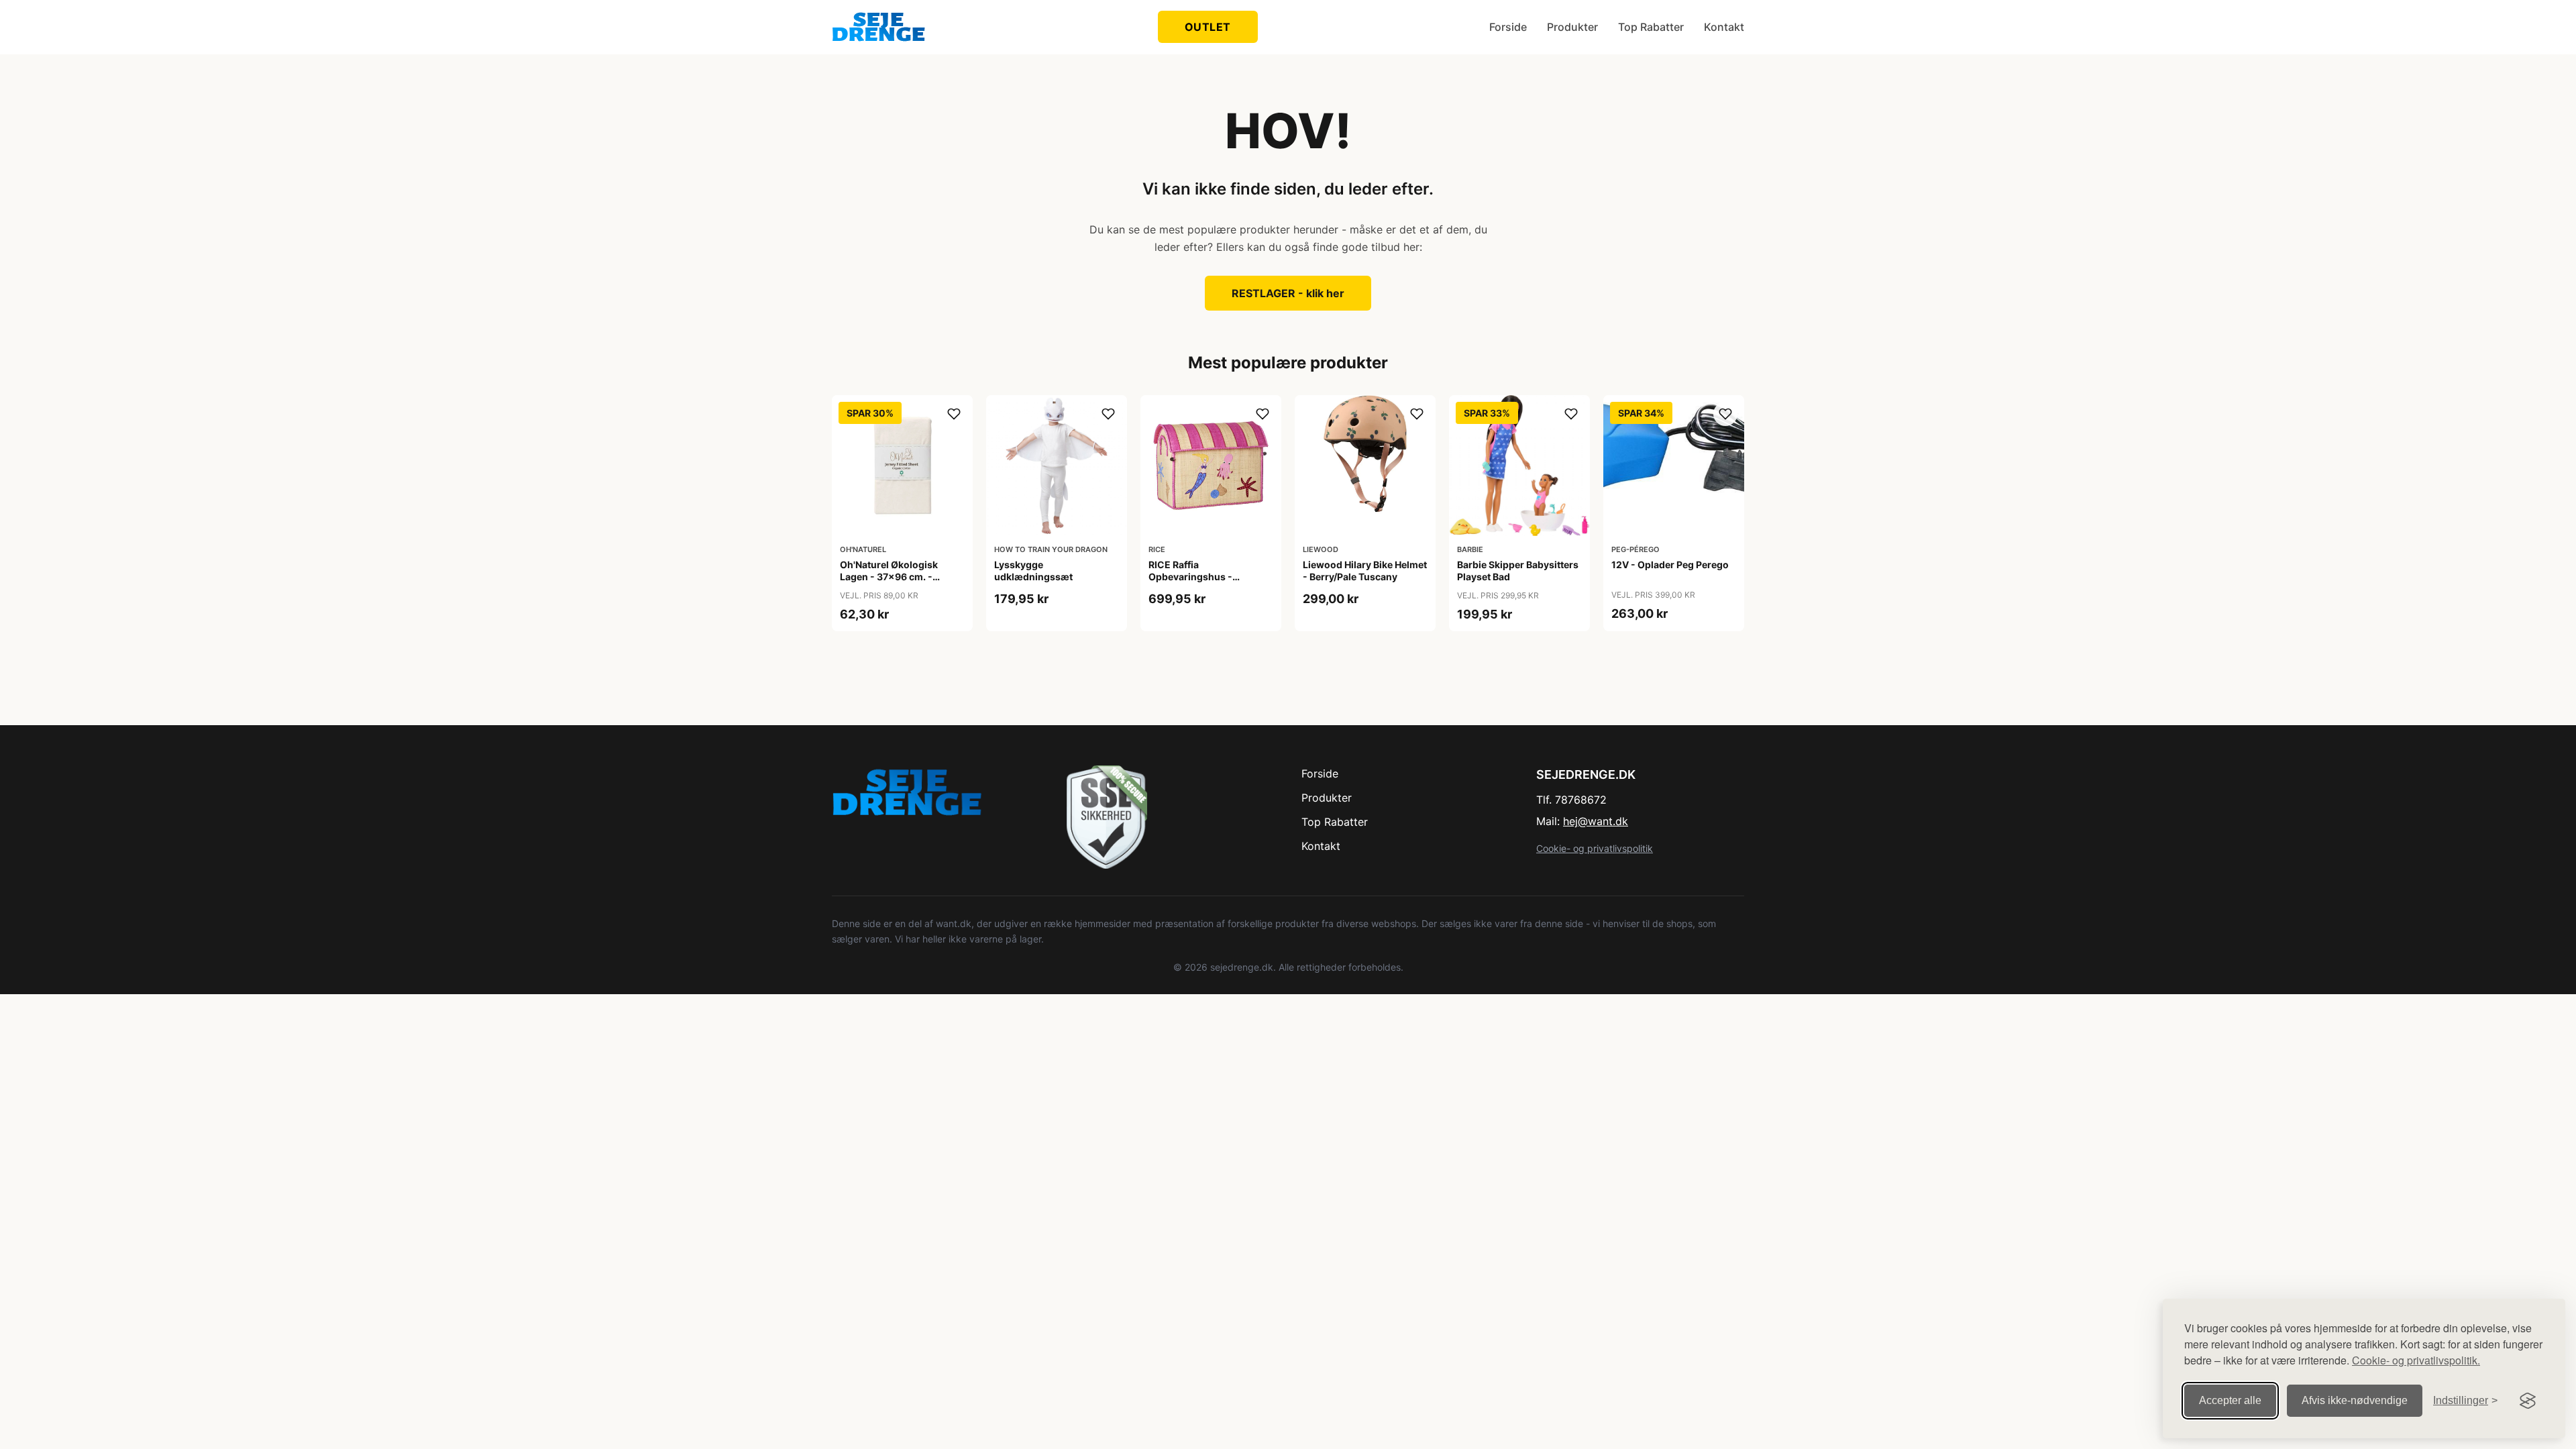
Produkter (1572, 27)
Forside (1508, 27)
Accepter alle (2230, 1400)
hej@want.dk (1596, 821)
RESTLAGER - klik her (1288, 293)
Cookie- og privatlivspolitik (1595, 848)
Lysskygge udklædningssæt (1033, 571)
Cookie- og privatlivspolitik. (2416, 1360)
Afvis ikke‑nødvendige (2355, 1400)
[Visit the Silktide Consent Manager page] (2528, 1401)
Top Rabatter (1651, 27)
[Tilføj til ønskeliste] (954, 414)
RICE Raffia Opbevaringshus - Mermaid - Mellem (1190, 577)
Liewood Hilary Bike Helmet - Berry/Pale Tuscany (1365, 571)
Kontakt (1724, 27)
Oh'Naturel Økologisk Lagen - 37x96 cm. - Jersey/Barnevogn (889, 577)
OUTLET (1208, 27)
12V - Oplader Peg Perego (1670, 565)
